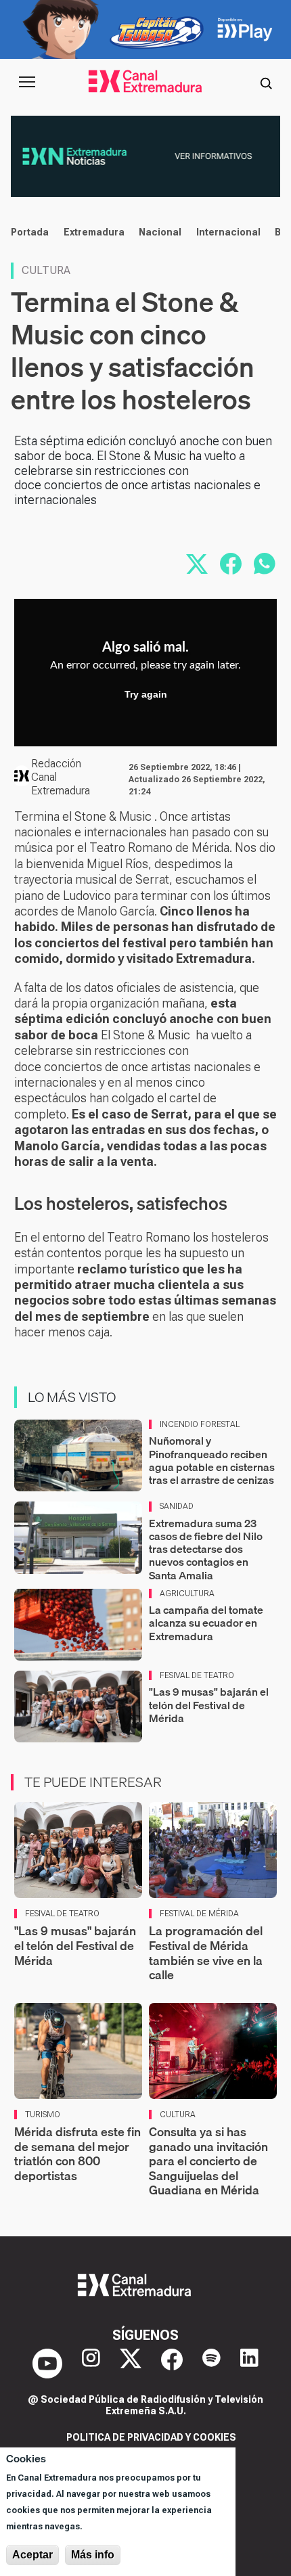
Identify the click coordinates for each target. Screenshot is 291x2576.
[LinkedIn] (249, 2364)
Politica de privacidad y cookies (151, 2437)
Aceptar (32, 2555)
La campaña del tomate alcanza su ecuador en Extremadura (206, 1623)
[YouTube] (47, 2364)
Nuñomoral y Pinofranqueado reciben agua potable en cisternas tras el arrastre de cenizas (212, 1460)
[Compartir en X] (197, 564)
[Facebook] (172, 2364)
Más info (93, 2555)
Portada (30, 232)
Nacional (160, 232)
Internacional (228, 232)
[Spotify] (211, 2364)
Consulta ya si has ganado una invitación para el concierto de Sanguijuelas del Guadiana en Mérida (208, 2161)
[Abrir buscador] (266, 82)
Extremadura (94, 232)
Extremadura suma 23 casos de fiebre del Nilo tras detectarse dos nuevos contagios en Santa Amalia (206, 1549)
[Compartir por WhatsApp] (265, 564)
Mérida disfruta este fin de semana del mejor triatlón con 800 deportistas (77, 2154)
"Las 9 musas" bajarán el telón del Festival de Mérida (209, 1704)
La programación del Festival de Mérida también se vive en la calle (206, 1953)
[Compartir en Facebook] (231, 564)
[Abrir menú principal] (27, 82)
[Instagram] (91, 2364)
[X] (131, 2364)
